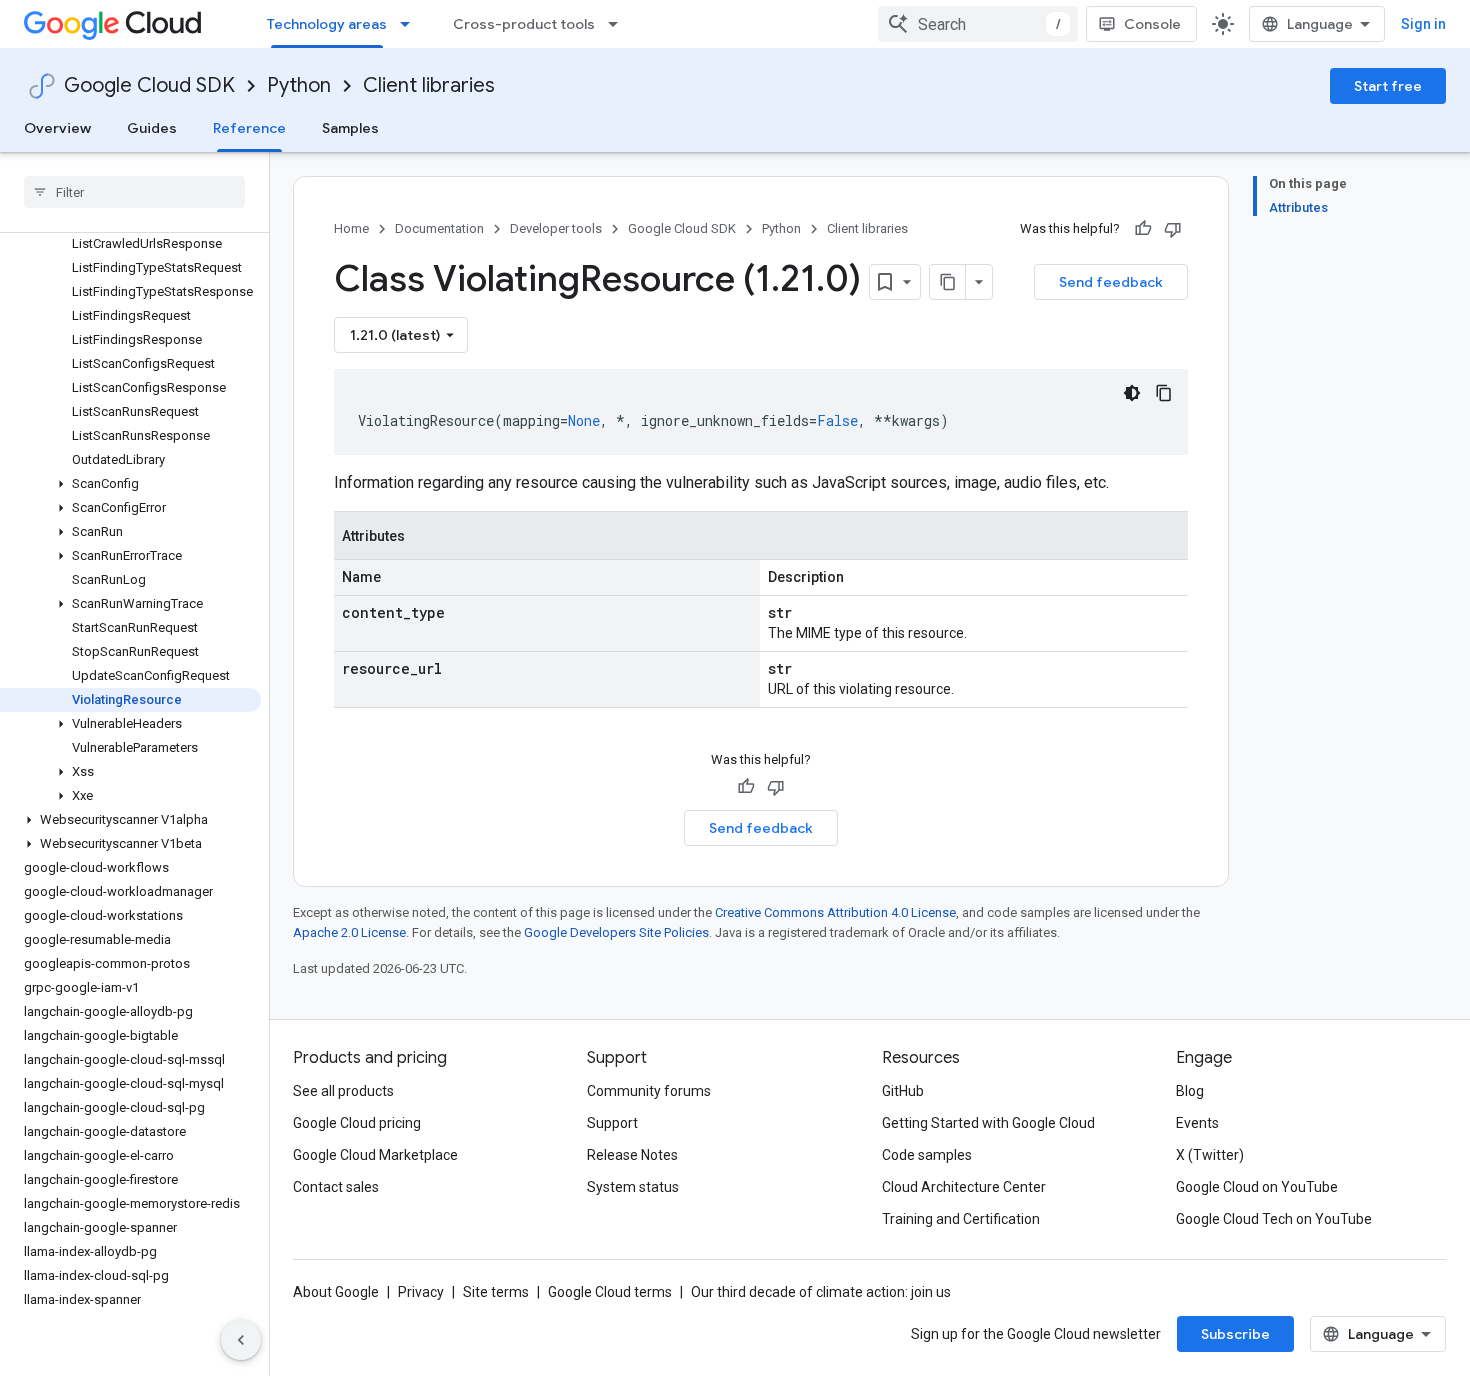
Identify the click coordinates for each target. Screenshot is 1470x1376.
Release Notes (632, 1155)
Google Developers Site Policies (616, 932)
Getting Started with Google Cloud (988, 1123)
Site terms (496, 1292)
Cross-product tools (524, 24)
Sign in (1423, 24)
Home (351, 228)
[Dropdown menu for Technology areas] (411, 24)
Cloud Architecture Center (964, 1187)
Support (612, 1123)
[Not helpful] (1173, 229)
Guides (152, 128)
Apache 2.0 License (349, 932)
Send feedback (1111, 282)
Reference (249, 128)
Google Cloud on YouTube (1257, 1187)
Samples (350, 128)
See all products (343, 1091)
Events (1197, 1123)
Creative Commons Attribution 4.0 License (835, 912)
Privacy (421, 1292)
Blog (1190, 1091)
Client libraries (429, 85)
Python (299, 85)
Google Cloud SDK (149, 85)
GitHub (903, 1091)
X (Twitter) (1210, 1155)
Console (1152, 24)
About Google (336, 1292)
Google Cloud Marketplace (375, 1155)
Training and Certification (961, 1219)
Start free (1388, 86)
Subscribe (1235, 1334)
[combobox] (978, 24)
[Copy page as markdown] (948, 282)
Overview (57, 128)
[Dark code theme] (1132, 393)
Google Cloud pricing (357, 1123)
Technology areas (327, 24)
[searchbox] (134, 192)
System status (633, 1187)
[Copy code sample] (1164, 393)
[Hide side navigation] (241, 1340)
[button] (130, 484)
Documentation (439, 228)
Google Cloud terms (610, 1292)
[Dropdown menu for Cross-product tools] (619, 24)
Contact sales (336, 1187)
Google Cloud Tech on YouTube (1274, 1219)
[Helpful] (1143, 229)
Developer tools (556, 228)
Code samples (927, 1155)
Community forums (649, 1091)
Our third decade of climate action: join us (821, 1292)
